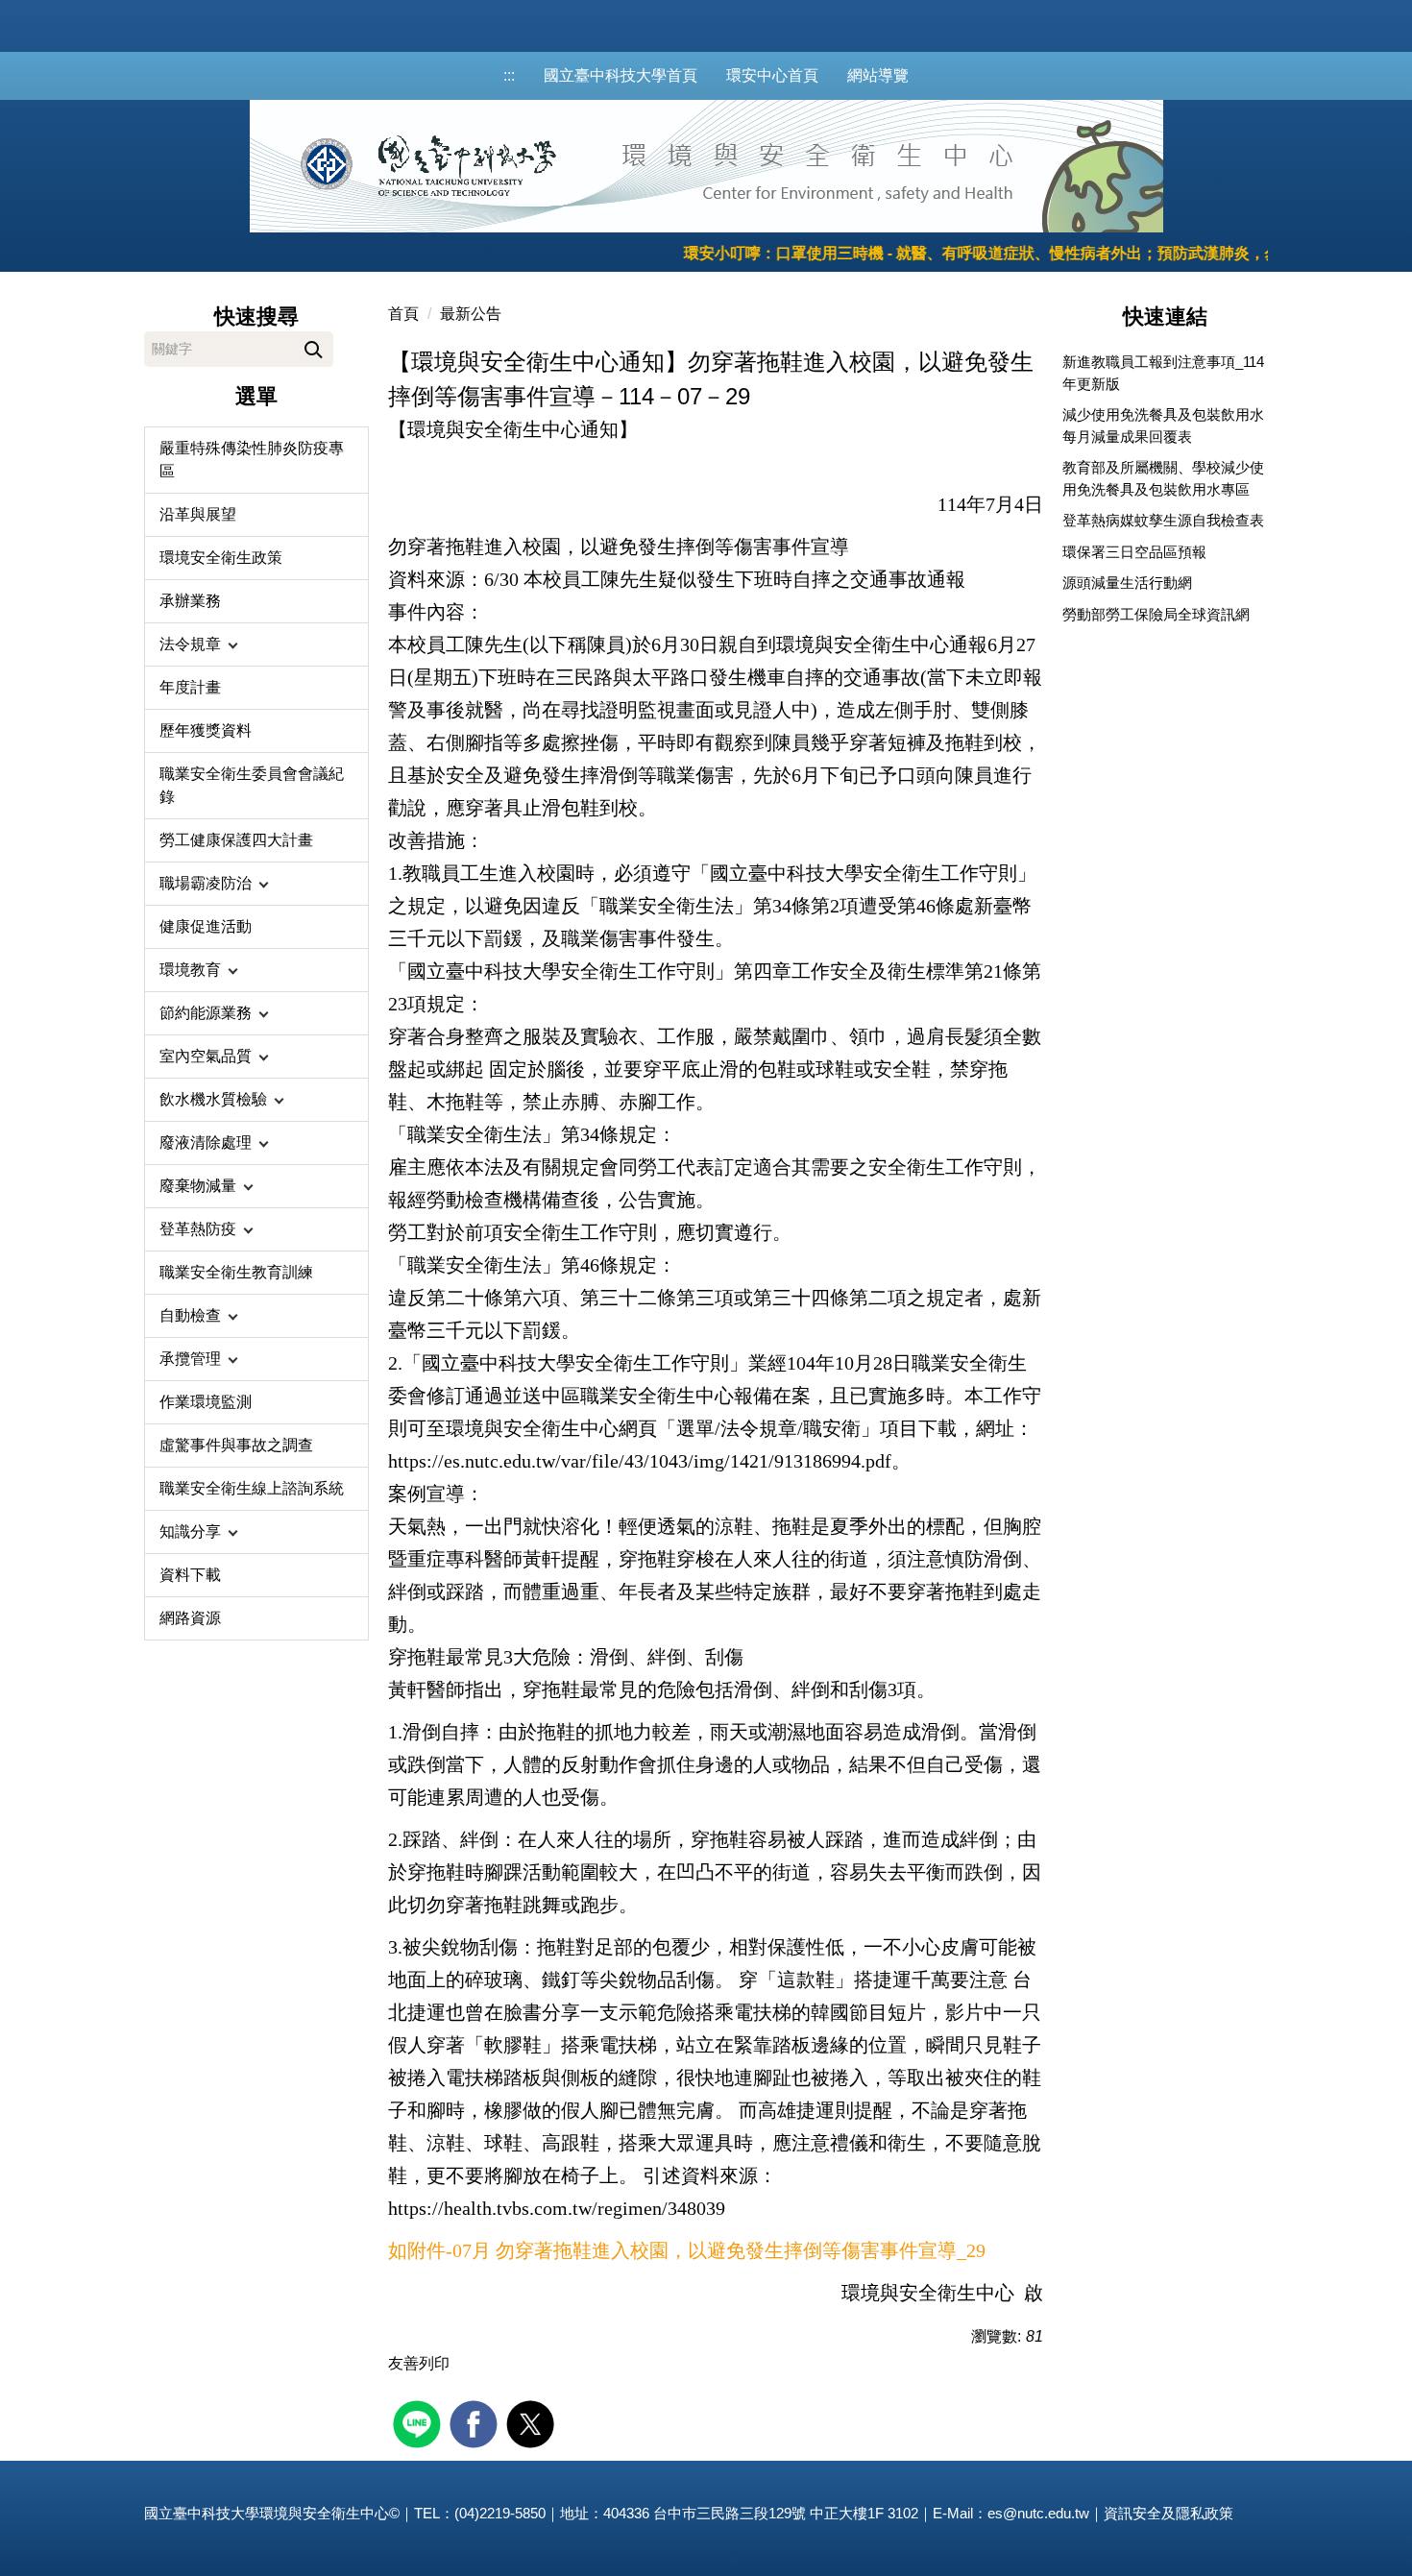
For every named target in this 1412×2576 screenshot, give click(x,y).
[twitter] (533, 2422)
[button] (256, 644)
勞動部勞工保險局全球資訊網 (1156, 614)
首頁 (403, 314)
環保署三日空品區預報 (1134, 552)
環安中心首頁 (772, 75)
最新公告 (471, 314)
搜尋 (314, 346)
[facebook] (476, 2422)
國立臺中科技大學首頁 (621, 75)
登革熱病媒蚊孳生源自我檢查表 (1163, 520)
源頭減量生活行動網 (1127, 583)
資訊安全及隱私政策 (1169, 2513)
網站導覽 (878, 75)
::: (509, 75)
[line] (419, 2422)
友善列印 (419, 2363)
